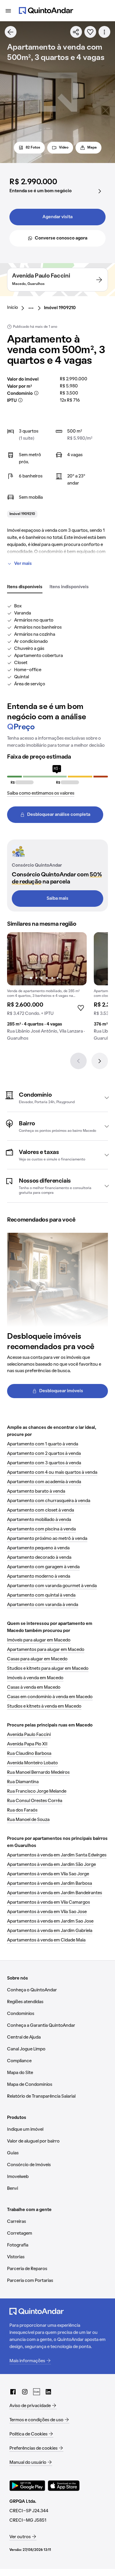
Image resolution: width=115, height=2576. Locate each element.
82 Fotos (33, 148)
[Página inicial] (46, 11)
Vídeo (64, 148)
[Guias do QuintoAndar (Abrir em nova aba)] (37, 2392)
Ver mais (23, 564)
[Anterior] (78, 1061)
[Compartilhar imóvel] (76, 32)
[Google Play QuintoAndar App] (27, 2486)
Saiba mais (57, 899)
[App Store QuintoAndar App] (64, 2486)
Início (13, 308)
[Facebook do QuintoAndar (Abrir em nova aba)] (13, 2392)
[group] (47, 989)
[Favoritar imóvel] (90, 32)
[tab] (25, 587)
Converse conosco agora (61, 238)
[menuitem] (17, 308)
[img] (47, 959)
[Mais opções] (104, 32)
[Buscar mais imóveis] (11, 32)
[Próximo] (100, 1061)
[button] (57, 1098)
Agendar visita (57, 217)
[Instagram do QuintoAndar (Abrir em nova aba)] (25, 2392)
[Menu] (8, 11)
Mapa (92, 148)
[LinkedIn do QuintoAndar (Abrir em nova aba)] (48, 2392)
